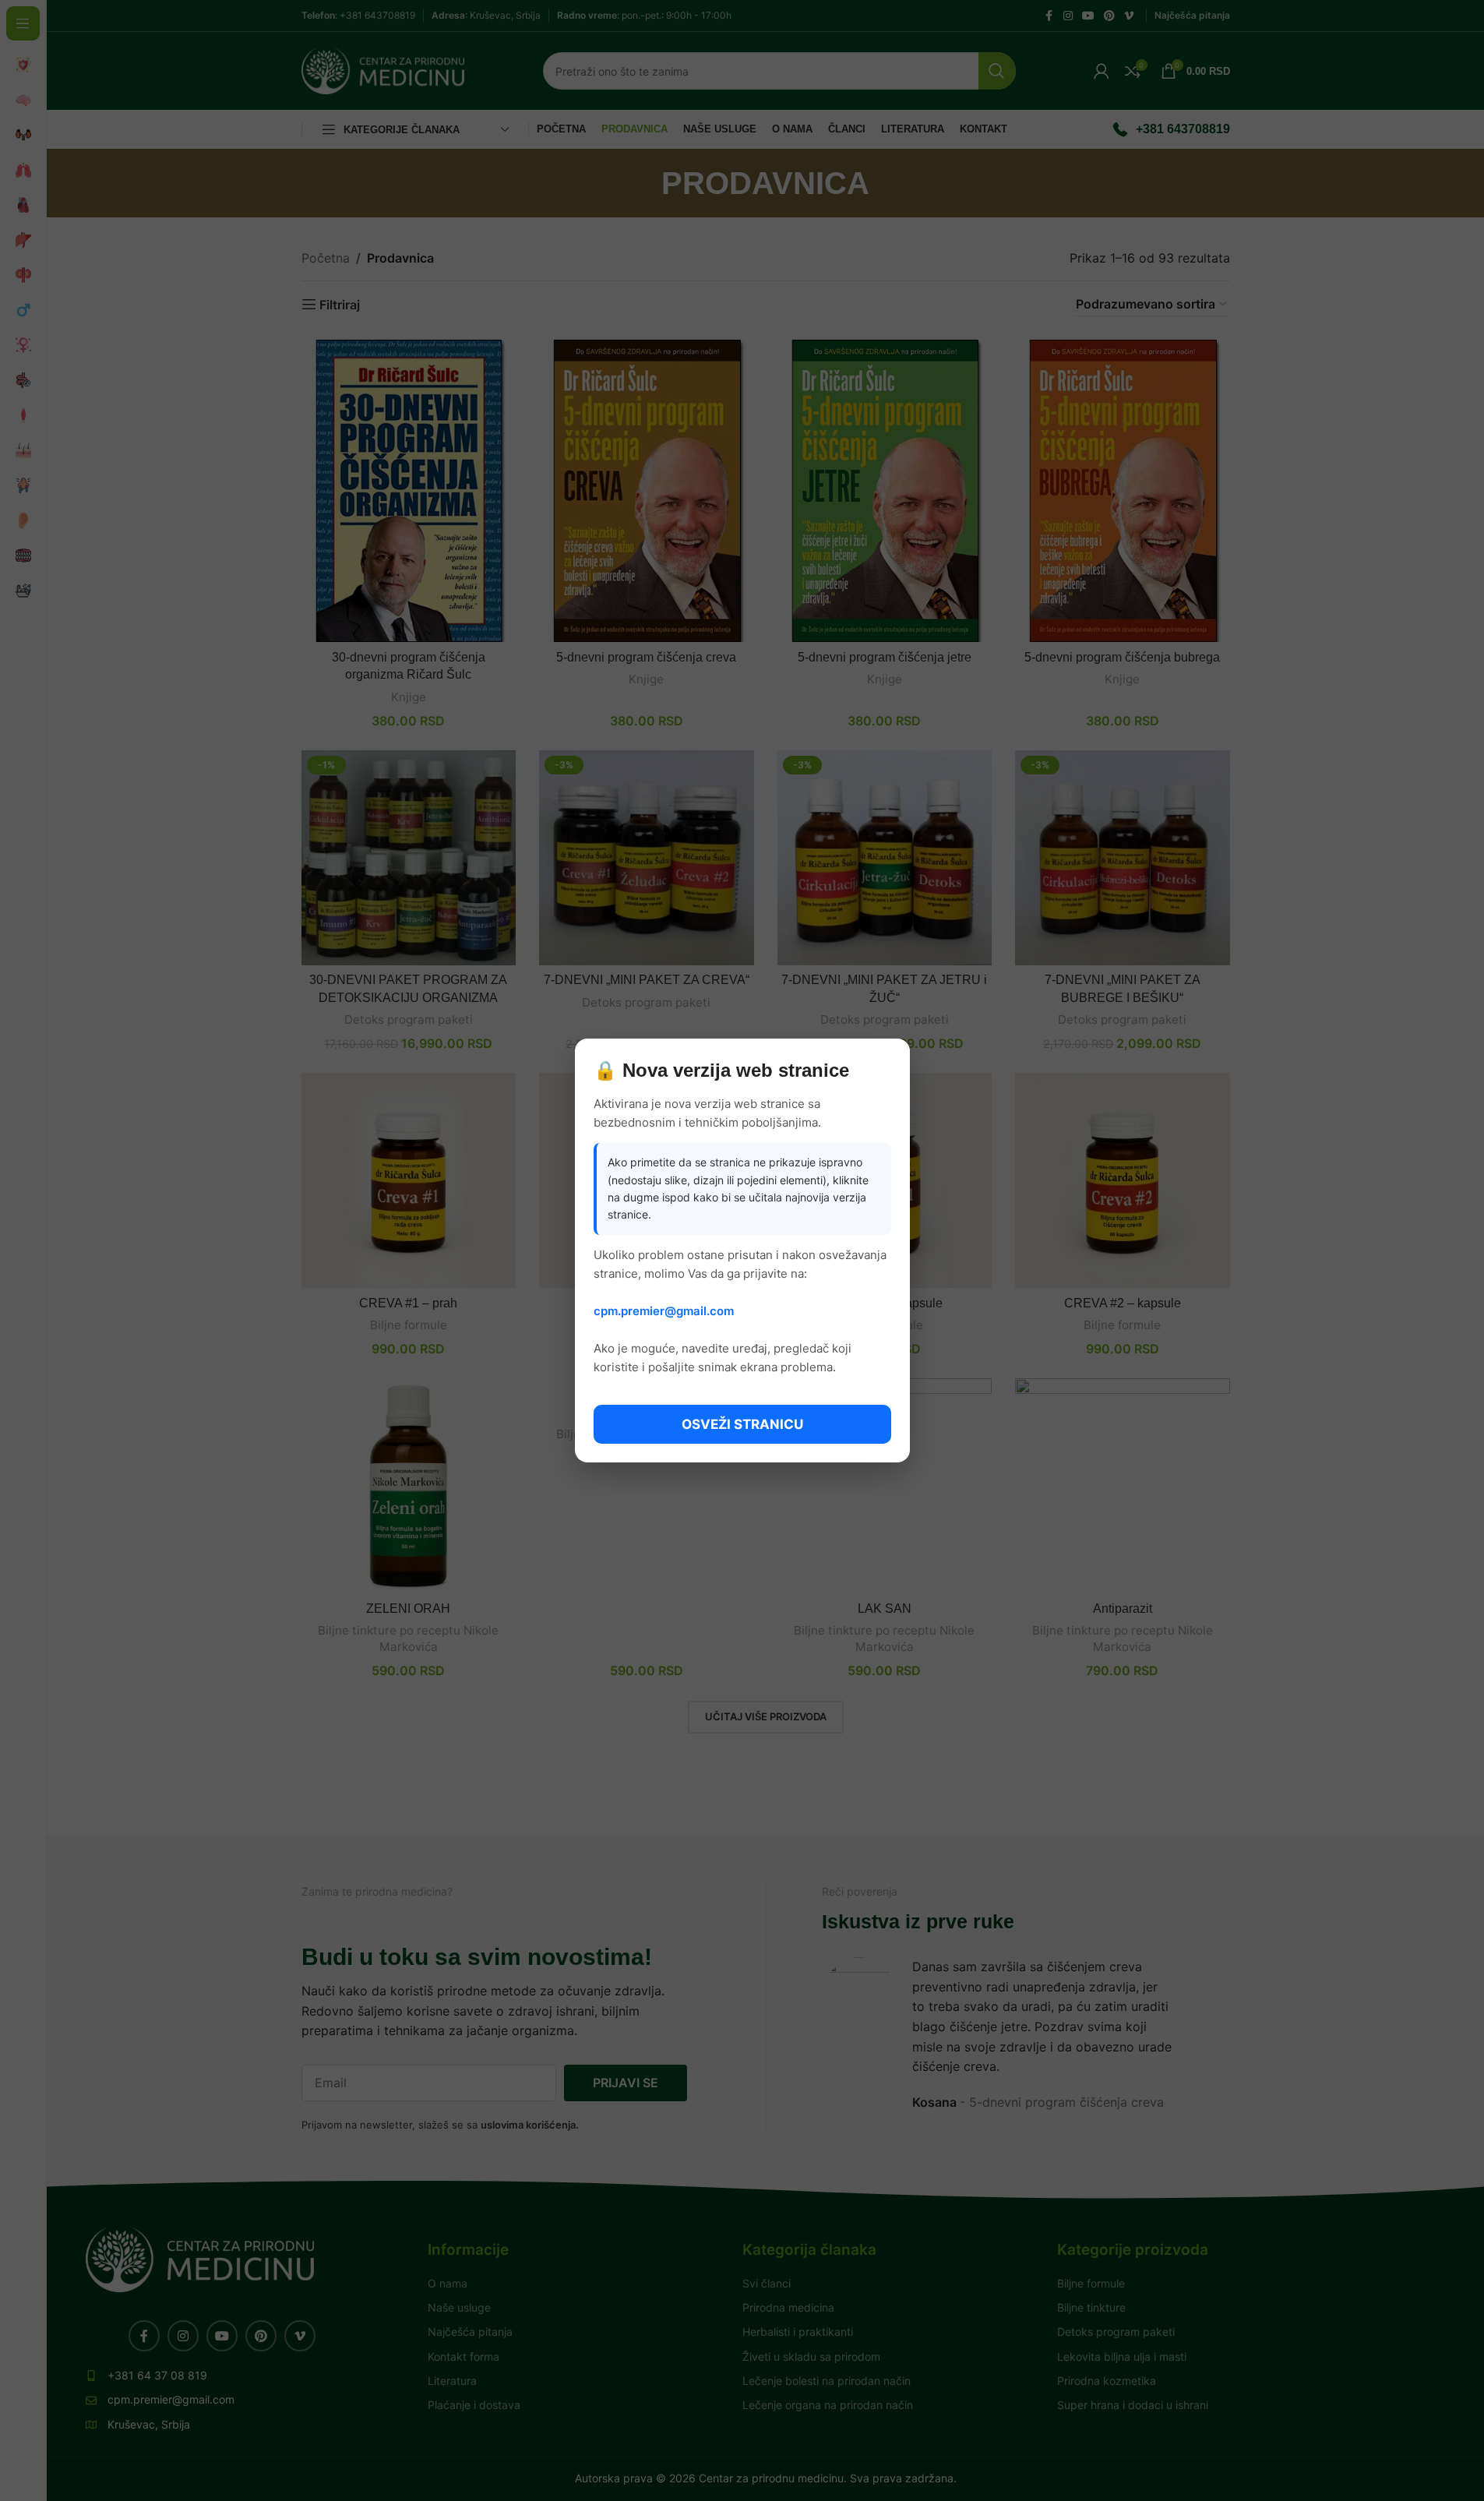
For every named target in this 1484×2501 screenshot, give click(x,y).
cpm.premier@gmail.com (664, 1311)
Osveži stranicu (742, 1424)
